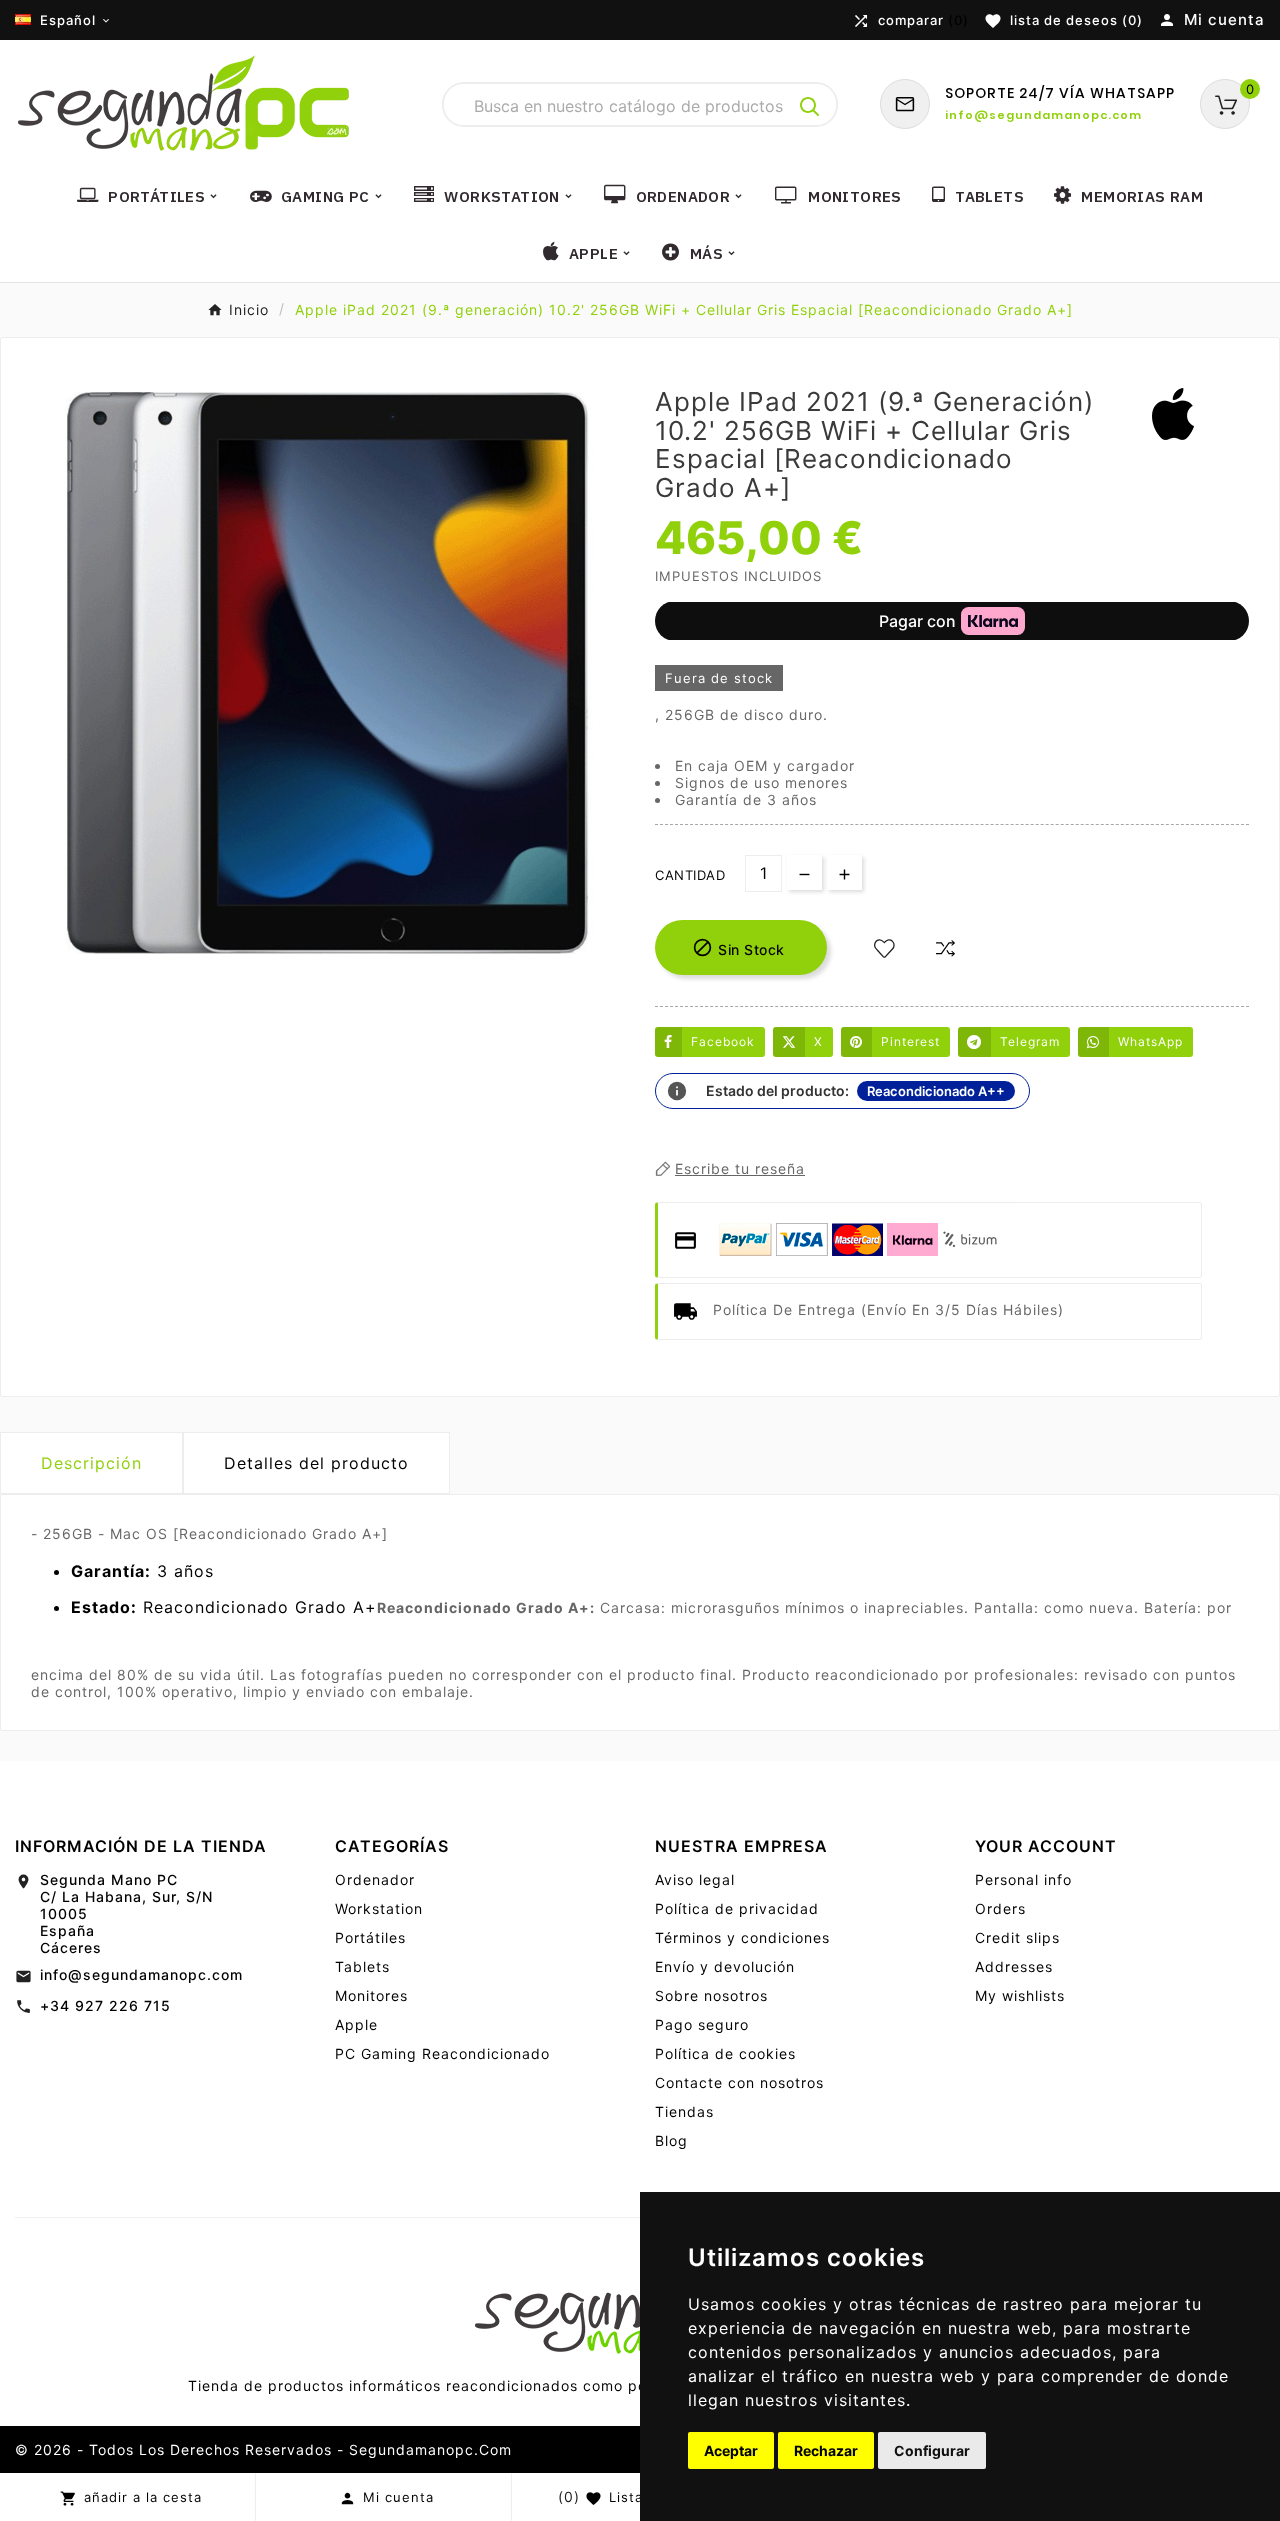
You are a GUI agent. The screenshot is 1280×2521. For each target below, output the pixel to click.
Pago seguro (702, 2024)
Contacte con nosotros (739, 2082)
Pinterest (910, 1041)
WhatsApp (1150, 1041)
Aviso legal (695, 1879)
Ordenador (375, 1879)
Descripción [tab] (91, 1463)
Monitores (371, 1995)
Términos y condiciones (742, 1937)
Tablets (362, 1966)
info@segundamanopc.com (141, 1974)
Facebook (723, 1041)
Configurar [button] (932, 2450)
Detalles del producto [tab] (316, 1463)
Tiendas (684, 2111)
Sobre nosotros (711, 1995)
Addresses (1014, 1966)
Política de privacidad (737, 1908)
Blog (671, 2140)
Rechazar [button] (826, 2450)
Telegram (1030, 1041)
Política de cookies (725, 2053)
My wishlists (1020, 1995)
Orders (1000, 1908)
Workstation (379, 1908)
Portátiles (370, 1937)
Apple (356, 2024)
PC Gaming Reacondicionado (442, 2053)
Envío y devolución (725, 1966)
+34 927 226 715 (105, 2005)
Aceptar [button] (731, 2450)
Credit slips (1017, 1937)
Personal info (1023, 1879)
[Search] (810, 107)
